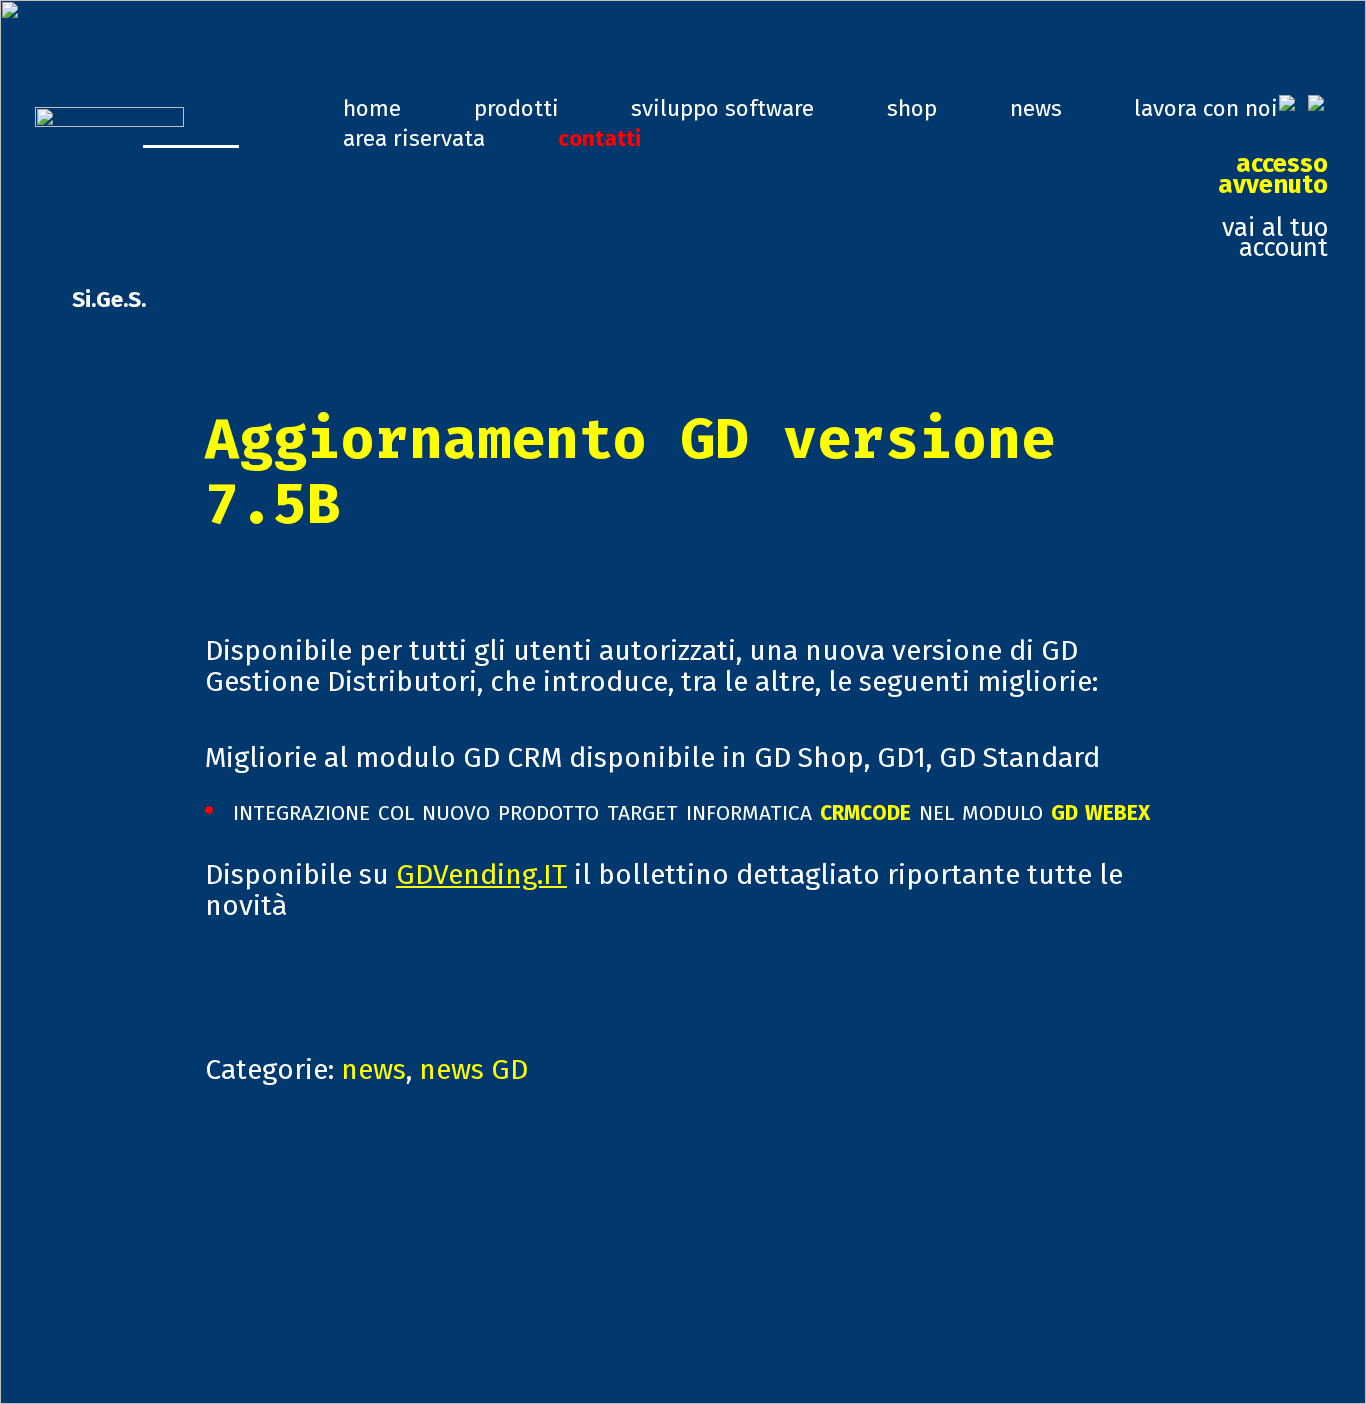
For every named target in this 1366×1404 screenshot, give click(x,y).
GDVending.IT (481, 874)
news (1036, 108)
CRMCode (865, 810)
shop (912, 108)
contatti (599, 138)
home (372, 108)
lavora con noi (1206, 108)
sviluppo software (722, 108)
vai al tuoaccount (1273, 206)
